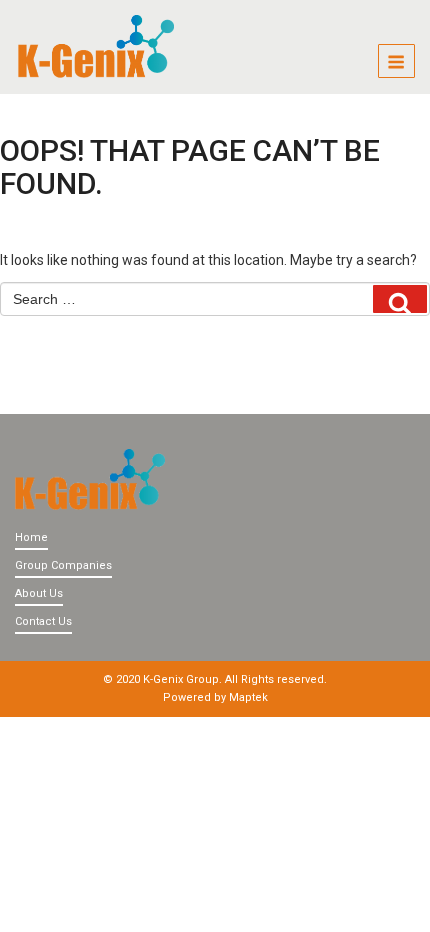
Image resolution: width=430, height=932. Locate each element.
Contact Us (43, 621)
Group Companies (63, 565)
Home (31, 537)
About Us (39, 593)
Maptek (248, 697)
